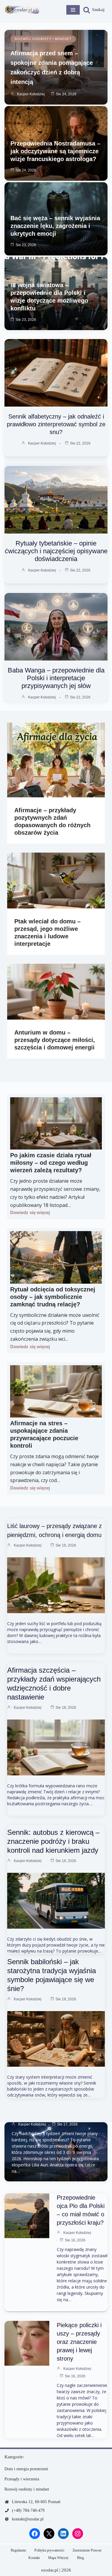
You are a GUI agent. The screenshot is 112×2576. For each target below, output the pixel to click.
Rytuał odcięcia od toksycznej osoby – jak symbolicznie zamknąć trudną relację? (53, 1297)
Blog (80, 2558)
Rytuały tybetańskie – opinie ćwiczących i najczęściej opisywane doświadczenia (56, 551)
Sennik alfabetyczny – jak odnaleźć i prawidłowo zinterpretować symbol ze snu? (56, 424)
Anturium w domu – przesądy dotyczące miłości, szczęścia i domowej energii (55, 1040)
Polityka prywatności (49, 2550)
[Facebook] (35, 2534)
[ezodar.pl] (22, 10)
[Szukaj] (94, 10)
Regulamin (18, 2550)
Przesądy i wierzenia (22, 2479)
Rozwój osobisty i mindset (43, 39)
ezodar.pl (50, 2570)
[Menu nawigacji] (73, 10)
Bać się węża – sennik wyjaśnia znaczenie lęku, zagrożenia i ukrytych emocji (55, 226)
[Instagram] (78, 2534)
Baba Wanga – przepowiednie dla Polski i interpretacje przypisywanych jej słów (56, 678)
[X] (49, 2534)
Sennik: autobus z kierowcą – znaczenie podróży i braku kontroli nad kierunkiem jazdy (53, 1841)
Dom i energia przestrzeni (26, 2469)
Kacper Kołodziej (31, 94)
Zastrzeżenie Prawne (87, 2550)
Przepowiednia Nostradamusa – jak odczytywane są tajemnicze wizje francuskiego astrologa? (55, 151)
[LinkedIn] (63, 2534)
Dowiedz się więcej (30, 1212)
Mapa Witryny (58, 2558)
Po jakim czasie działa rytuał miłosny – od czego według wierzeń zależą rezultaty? (51, 1163)
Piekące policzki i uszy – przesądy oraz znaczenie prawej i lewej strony (79, 2342)
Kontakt (34, 2558)
